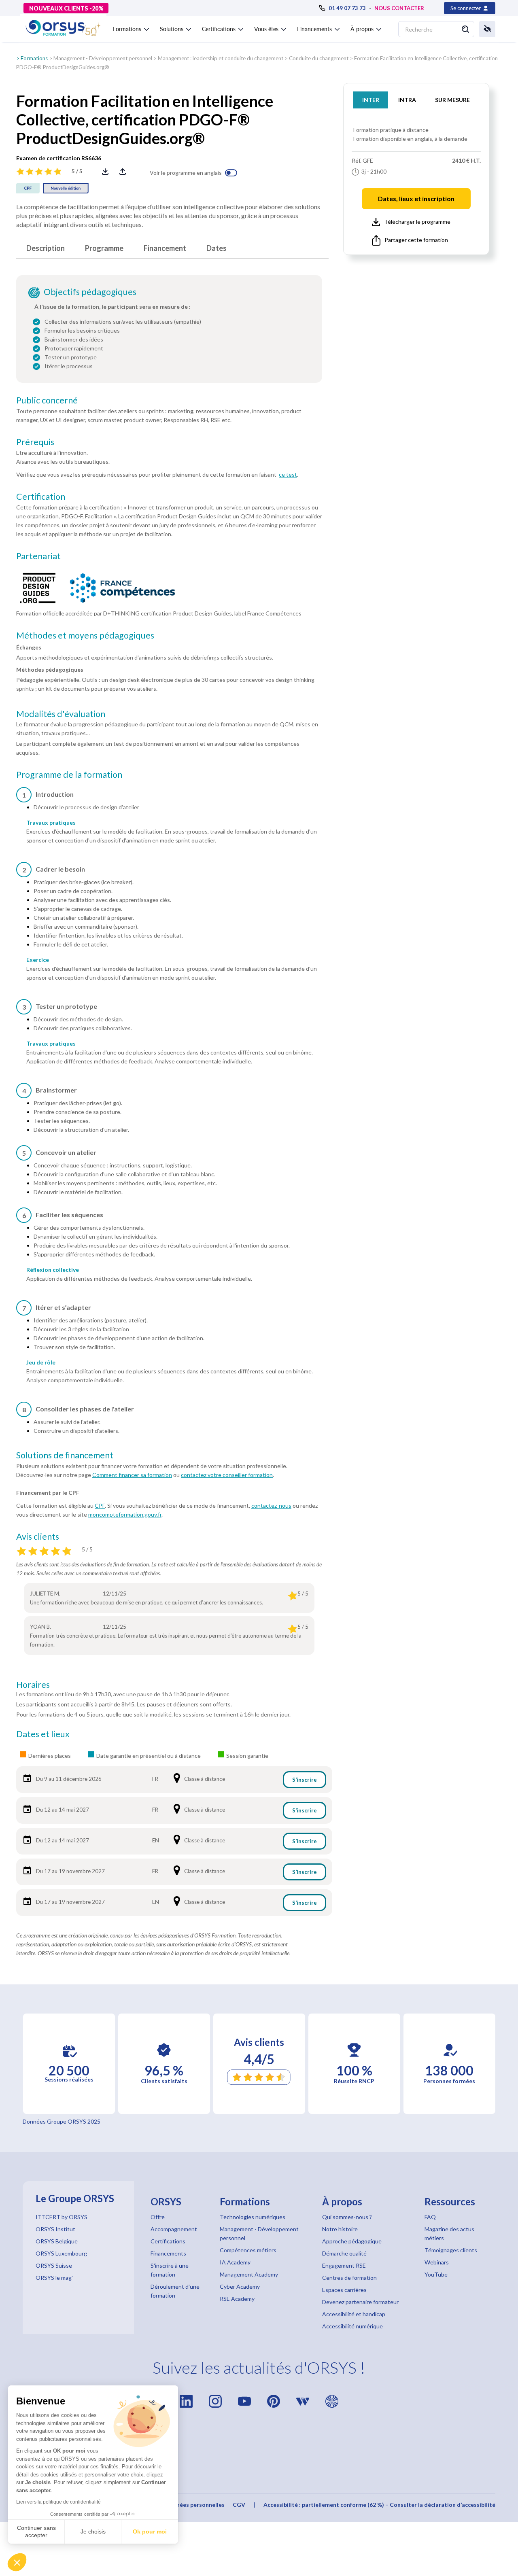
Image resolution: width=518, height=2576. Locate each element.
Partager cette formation (416, 240)
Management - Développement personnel (103, 58)
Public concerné (47, 400)
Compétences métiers (248, 2250)
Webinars (437, 2262)
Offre (158, 2217)
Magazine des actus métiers (449, 2233)
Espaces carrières (344, 2290)
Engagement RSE (344, 2265)
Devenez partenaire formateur (360, 2302)
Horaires (33, 1685)
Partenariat (38, 556)
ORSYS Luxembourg (61, 2253)
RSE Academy (237, 2299)
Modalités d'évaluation (61, 714)
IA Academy (235, 2262)
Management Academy (249, 2274)
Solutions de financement (65, 1455)
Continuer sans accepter (36, 2531)
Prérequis (35, 442)
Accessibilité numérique (352, 2326)
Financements (168, 2253)
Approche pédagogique (352, 2241)
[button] (17, 2562)
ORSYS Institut (55, 2229)
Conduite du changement (319, 58)
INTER (371, 100)
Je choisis (93, 2531)
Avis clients (38, 1536)
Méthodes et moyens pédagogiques (85, 635)
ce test (288, 474)
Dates (217, 248)
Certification (41, 497)
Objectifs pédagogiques (90, 292)
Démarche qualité (344, 2253)
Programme (104, 248)
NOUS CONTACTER (399, 8)
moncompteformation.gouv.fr (125, 1514)
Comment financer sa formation (132, 1475)
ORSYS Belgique (57, 2241)
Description (46, 248)
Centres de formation (349, 2278)
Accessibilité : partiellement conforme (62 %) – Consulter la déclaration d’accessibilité (379, 2505)
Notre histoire (340, 2229)
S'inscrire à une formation (170, 2270)
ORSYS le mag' (54, 2278)
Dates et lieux (43, 1734)
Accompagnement (174, 2229)
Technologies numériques (253, 2217)
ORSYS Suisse (54, 2265)
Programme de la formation (69, 774)
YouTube (436, 2274)
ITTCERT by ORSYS (62, 2217)
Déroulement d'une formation (175, 2291)
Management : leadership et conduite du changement (221, 58)
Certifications (168, 2241)
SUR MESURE (452, 100)
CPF (100, 1505)
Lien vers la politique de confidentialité (58, 2502)
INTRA (407, 100)
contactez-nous (271, 1505)
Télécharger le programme (417, 222)
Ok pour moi (150, 2531)
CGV (239, 2505)
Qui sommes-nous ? (347, 2217)
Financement (165, 248)
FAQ (430, 2217)
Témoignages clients (451, 2250)
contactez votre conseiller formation (227, 1475)
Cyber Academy (240, 2286)
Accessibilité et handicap (354, 2314)
